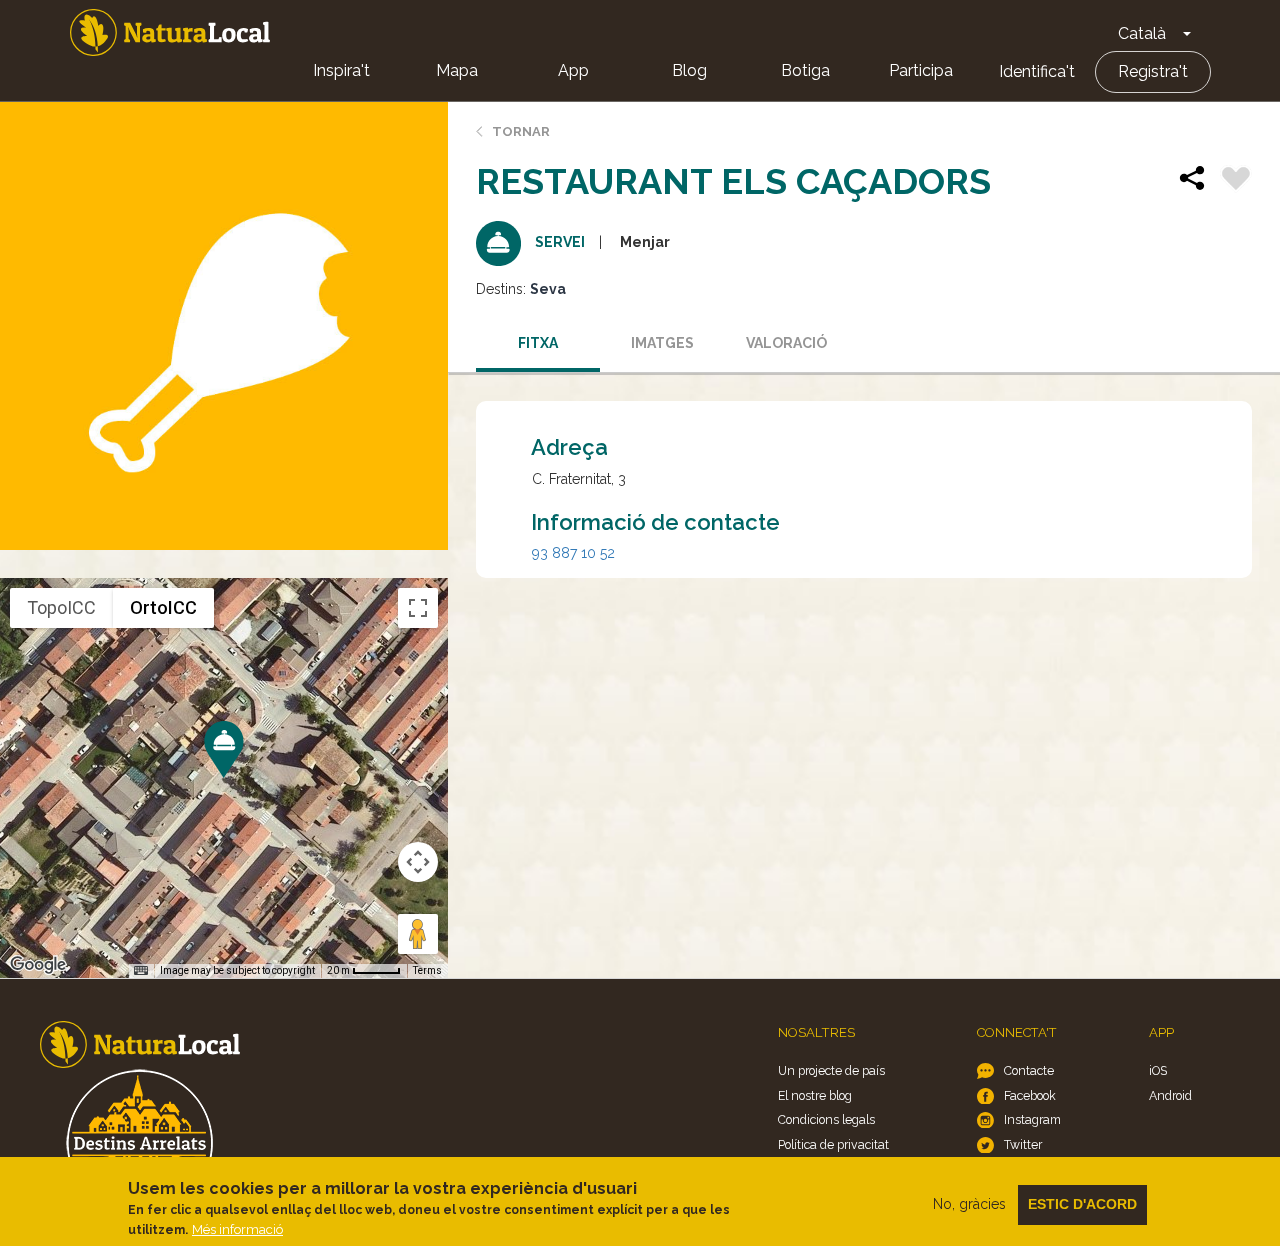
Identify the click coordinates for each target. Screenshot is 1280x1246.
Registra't (1153, 71)
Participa (921, 70)
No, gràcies (969, 1204)
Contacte (1029, 1070)
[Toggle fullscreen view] (418, 608)
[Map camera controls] (418, 862)
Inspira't (341, 70)
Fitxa (538, 343)
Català (1142, 33)
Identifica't (1037, 71)
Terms (427, 970)
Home (170, 32)
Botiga (805, 70)
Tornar (521, 131)
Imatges (662, 343)
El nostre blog (815, 1095)
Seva (548, 289)
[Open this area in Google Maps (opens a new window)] (38, 965)
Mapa (457, 70)
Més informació (237, 1229)
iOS (1158, 1070)
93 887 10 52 (573, 553)
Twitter (1023, 1144)
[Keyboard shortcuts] (141, 971)
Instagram (1032, 1119)
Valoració (786, 343)
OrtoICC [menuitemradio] (163, 607)
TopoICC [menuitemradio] (61, 607)
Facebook (1030, 1095)
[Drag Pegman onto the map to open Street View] (418, 934)
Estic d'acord (1082, 1204)
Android (1170, 1095)
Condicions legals (826, 1119)
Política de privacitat (833, 1144)
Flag (1236, 181)
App (573, 70)
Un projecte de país (831, 1070)
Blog (689, 70)
